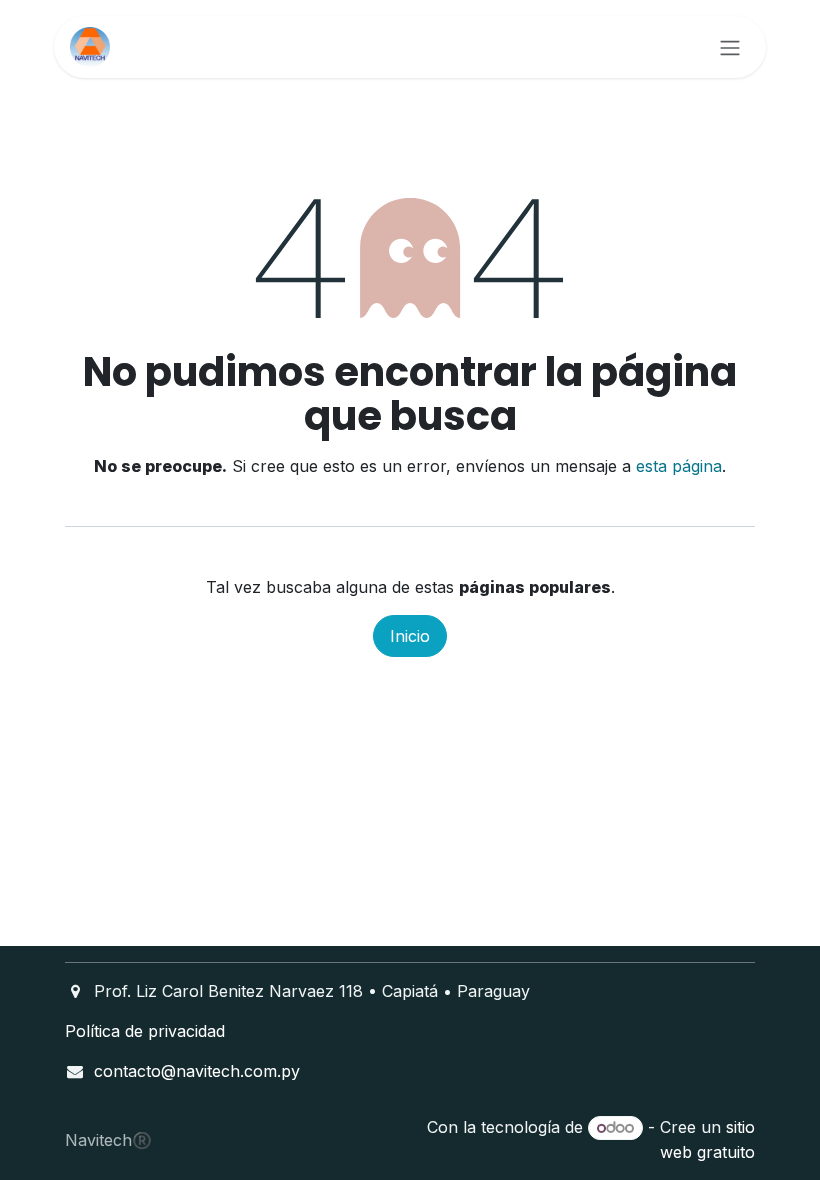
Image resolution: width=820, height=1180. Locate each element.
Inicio (410, 636)
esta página (679, 466)
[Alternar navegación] (730, 47)
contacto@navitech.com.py (197, 1071)
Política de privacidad (145, 1031)
